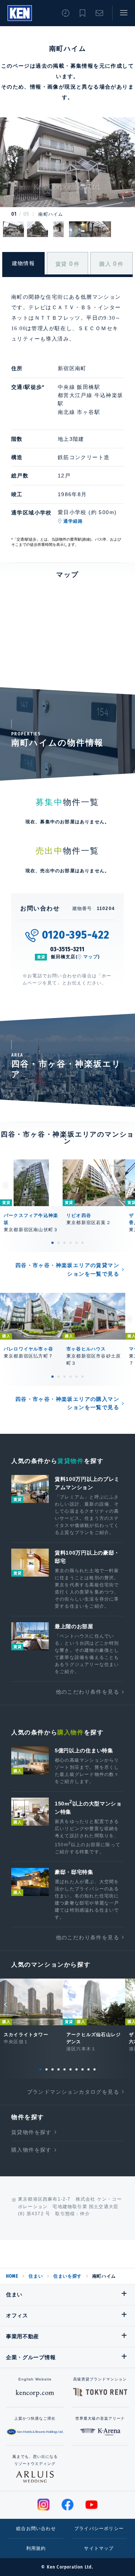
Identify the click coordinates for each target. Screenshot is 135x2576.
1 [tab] (52, 1243)
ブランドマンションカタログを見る (73, 2092)
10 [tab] (94, 2069)
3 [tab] (64, 1243)
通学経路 (73, 521)
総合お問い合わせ (36, 2529)
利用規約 (36, 2548)
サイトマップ (99, 2548)
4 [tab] (70, 1243)
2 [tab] (58, 1243)
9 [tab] (88, 2069)
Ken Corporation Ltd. (20, 13)
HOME (12, 2276)
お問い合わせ (99, 13)
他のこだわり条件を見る (88, 1692)
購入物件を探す (31, 2150)
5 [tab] (76, 1243)
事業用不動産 (22, 2336)
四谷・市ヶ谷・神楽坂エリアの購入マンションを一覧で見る (67, 1403)
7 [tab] (76, 2069)
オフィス (17, 2315)
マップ (91, 957)
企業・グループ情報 (31, 2357)
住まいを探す (67, 2276)
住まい (36, 2276)
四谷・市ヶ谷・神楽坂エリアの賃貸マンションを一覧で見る (67, 1269)
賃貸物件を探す (31, 2132)
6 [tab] (82, 1243)
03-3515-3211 (68, 949)
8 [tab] (82, 2069)
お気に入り (82, 13)
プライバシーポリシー (99, 2529)
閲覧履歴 (66, 13)
